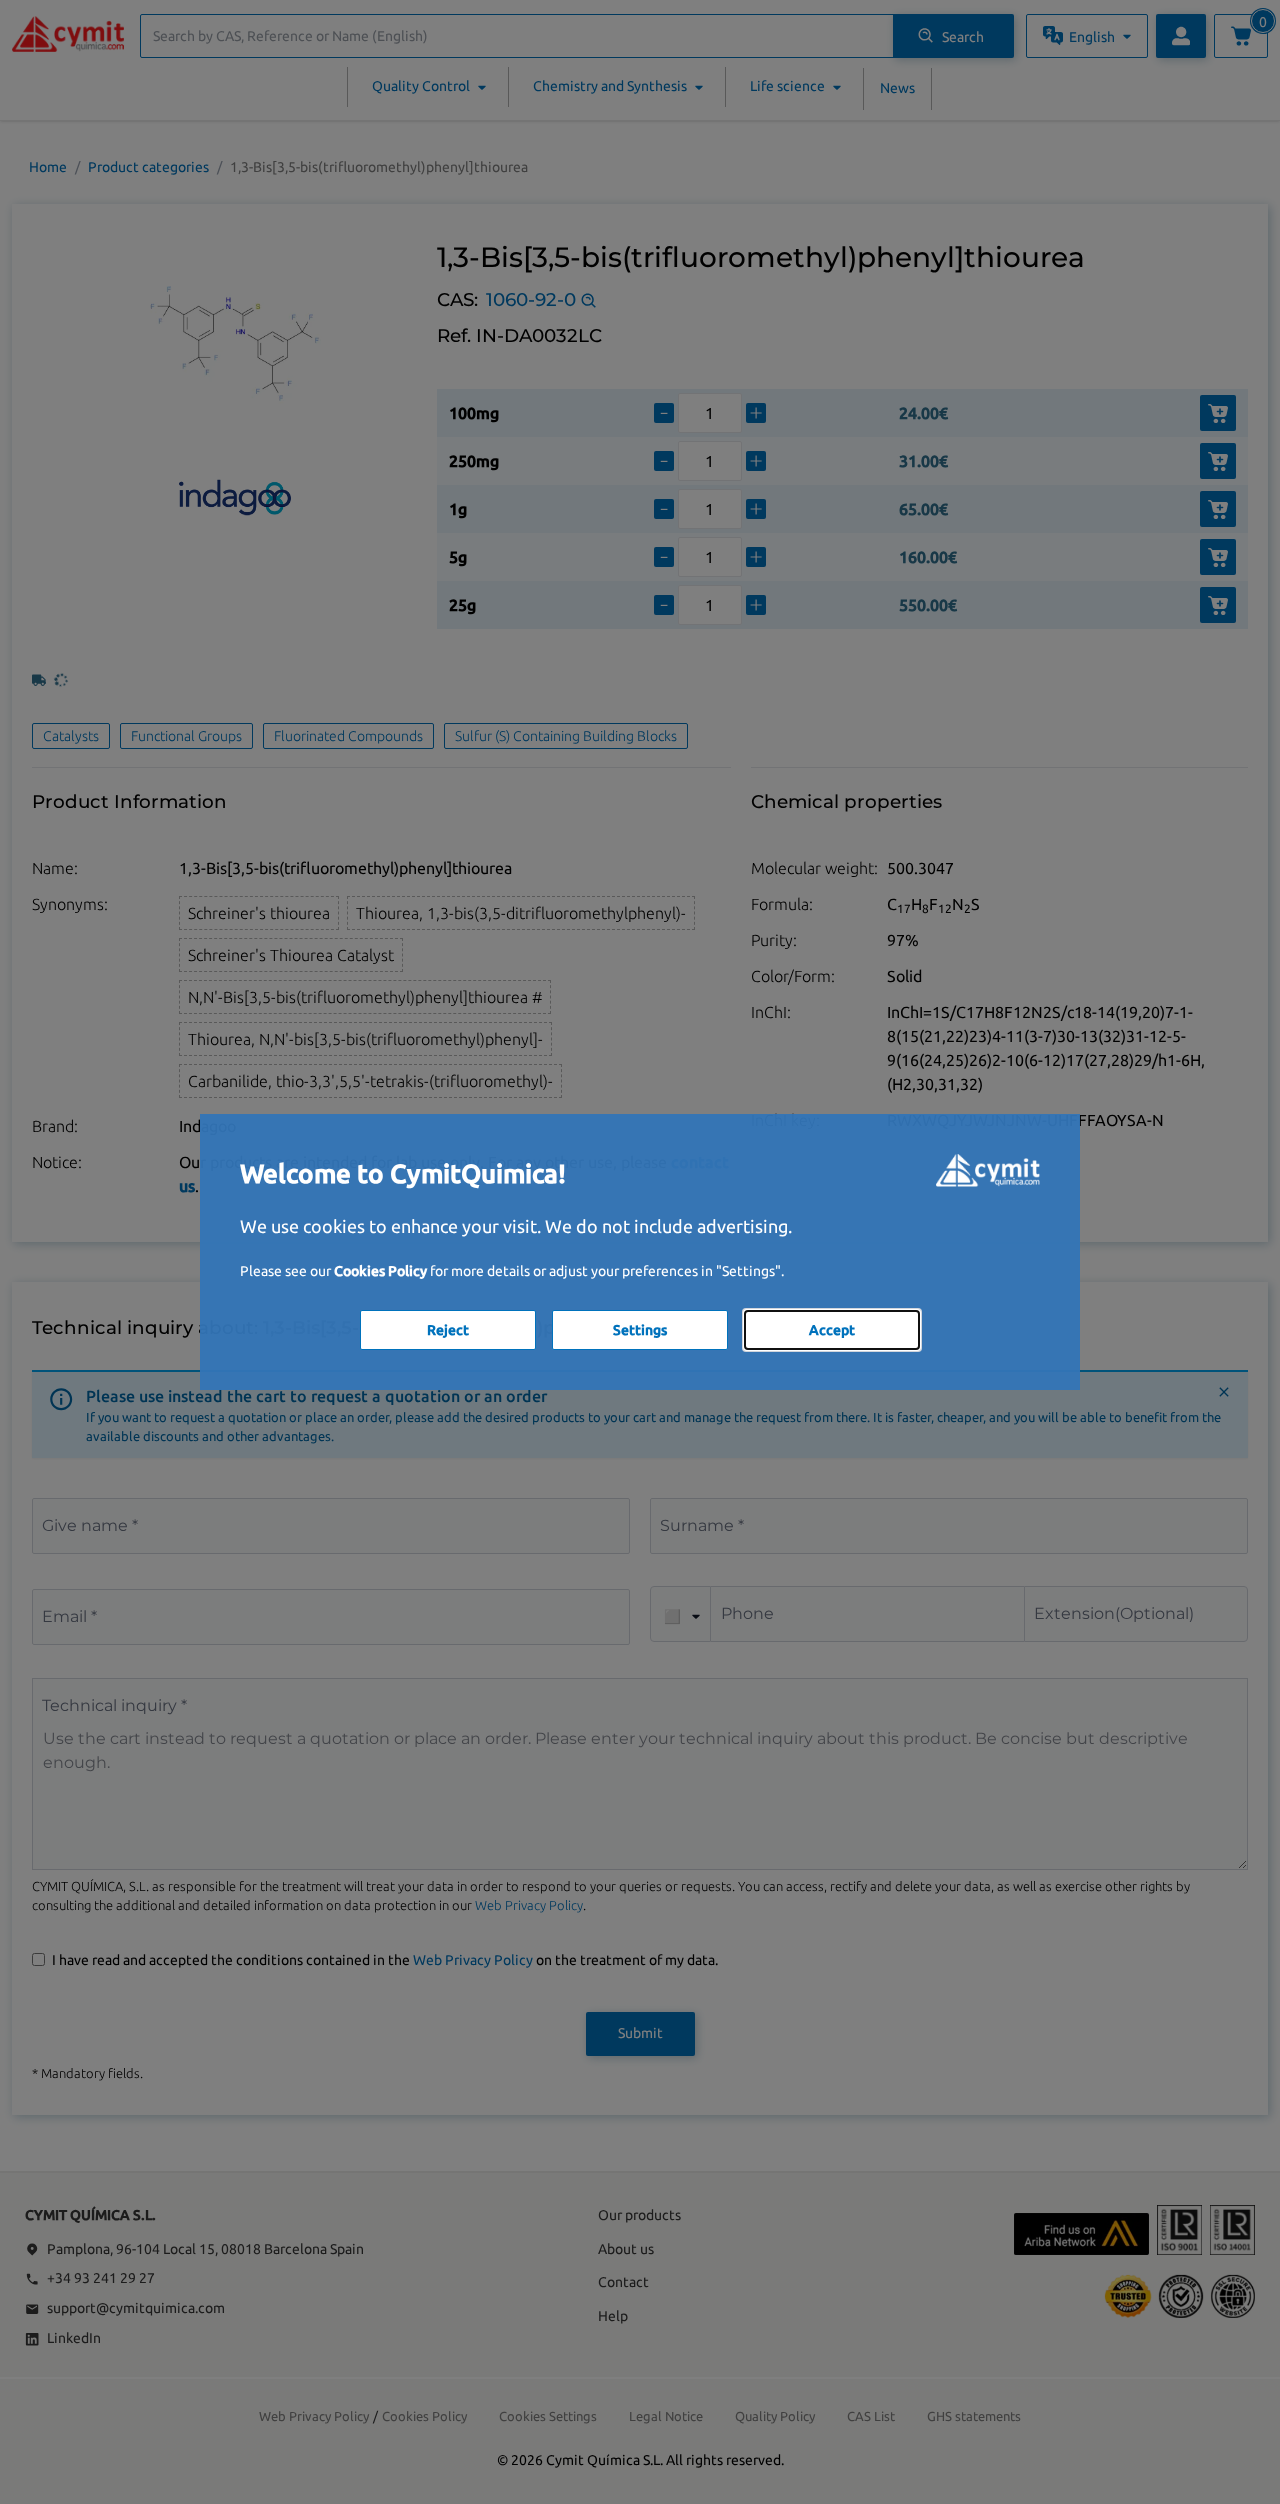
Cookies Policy (380, 1271)
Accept (832, 1330)
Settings (640, 1330)
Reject (448, 1330)
